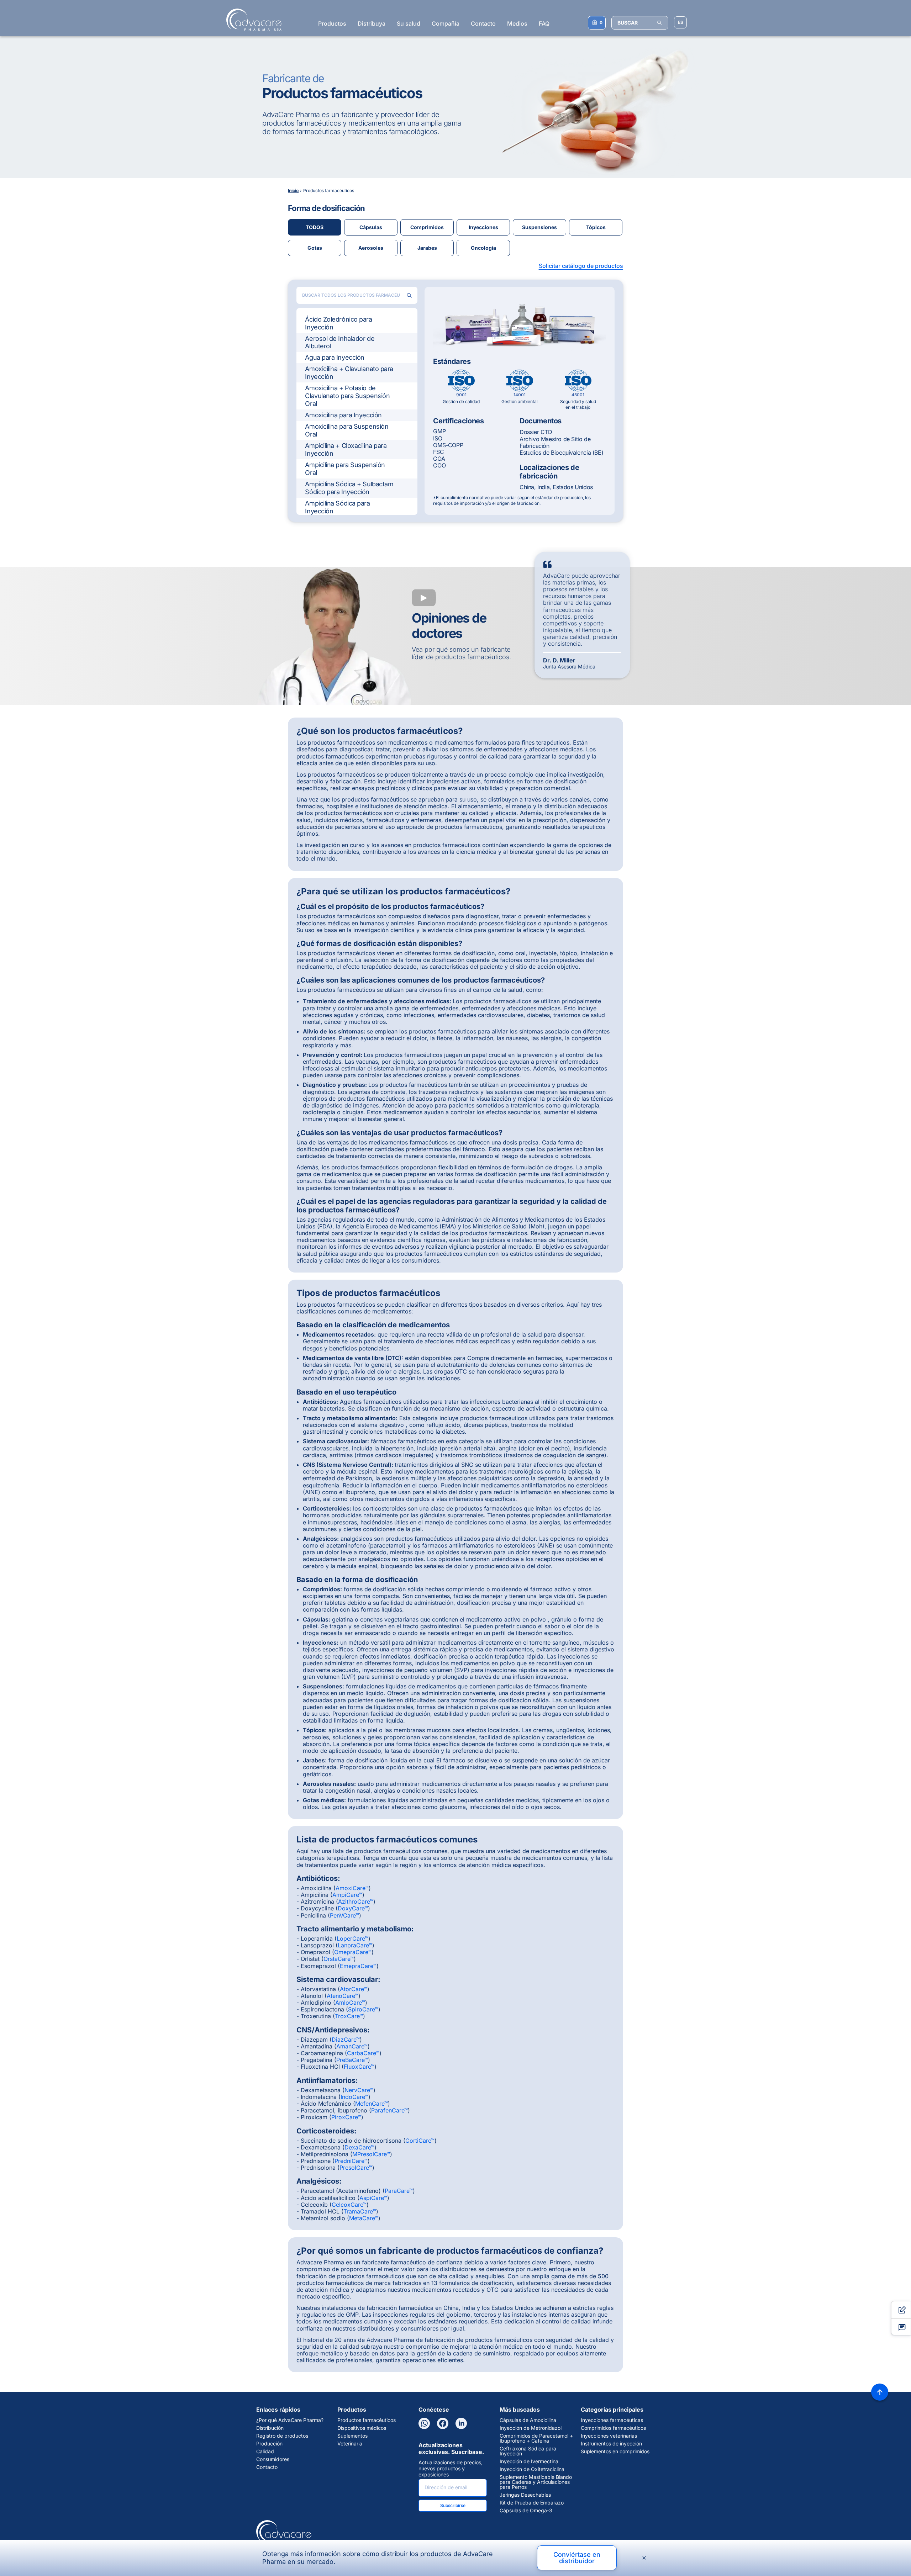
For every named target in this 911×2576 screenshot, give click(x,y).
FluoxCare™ (359, 2067)
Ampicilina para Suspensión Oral (345, 469)
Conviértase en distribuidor (577, 2558)
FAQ (544, 23)
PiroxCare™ (346, 2117)
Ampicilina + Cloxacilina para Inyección (346, 449)
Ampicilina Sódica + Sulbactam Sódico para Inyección (349, 488)
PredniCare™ (351, 2161)
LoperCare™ (352, 1938)
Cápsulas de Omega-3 (526, 2511)
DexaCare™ (359, 2147)
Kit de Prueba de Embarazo (532, 2503)
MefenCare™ (372, 2104)
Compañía (446, 23)
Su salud (409, 23)
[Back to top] (880, 2392)
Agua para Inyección (335, 357)
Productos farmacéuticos (367, 2420)
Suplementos (352, 2436)
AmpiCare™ (347, 1895)
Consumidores (273, 2459)
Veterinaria (350, 2444)
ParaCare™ (399, 2191)
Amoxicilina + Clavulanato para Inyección (349, 373)
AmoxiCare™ (352, 1888)
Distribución (270, 2428)
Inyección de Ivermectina (529, 2461)
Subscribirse (453, 2505)
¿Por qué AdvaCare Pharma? (290, 2420)
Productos (332, 23)
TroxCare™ (349, 2016)
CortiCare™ (420, 2141)
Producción (269, 2444)
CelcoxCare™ (349, 2205)
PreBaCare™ (352, 2060)
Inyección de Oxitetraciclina (532, 2469)
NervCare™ (359, 2090)
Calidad (265, 2451)
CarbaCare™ (363, 2053)
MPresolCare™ (371, 2154)
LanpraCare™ (355, 1945)
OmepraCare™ (353, 1952)
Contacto (483, 23)
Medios (517, 23)
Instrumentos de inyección (611, 2444)
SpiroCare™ (363, 2009)
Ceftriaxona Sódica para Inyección (528, 2451)
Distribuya (372, 23)
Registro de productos (282, 2436)
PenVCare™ (344, 1915)
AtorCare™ (354, 1989)
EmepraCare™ (358, 1966)
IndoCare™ (354, 2097)
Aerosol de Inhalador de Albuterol (340, 342)
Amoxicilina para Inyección (343, 415)
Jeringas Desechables (525, 2495)
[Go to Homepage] (252, 20)
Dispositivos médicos (362, 2428)
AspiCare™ (373, 2198)
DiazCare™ (346, 2040)
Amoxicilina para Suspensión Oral (347, 430)
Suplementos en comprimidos (615, 2451)
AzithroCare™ (356, 1901)
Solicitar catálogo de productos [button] (581, 266)
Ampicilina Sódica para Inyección (337, 507)
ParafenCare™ (389, 2110)
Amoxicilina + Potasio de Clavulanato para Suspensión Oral (347, 396)
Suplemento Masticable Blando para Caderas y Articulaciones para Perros (536, 2482)
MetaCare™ (364, 2218)
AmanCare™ (352, 2046)
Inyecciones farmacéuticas (612, 2420)
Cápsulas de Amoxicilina (528, 2420)
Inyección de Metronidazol (531, 2428)
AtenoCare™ (343, 1996)
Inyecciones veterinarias (609, 2436)
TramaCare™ (360, 2211)
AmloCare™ (350, 2003)
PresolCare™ (356, 2168)
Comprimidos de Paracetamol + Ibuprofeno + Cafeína (536, 2438)
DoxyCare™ (353, 1908)
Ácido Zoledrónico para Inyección (338, 323)
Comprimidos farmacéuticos (613, 2428)
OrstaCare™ (339, 1959)
